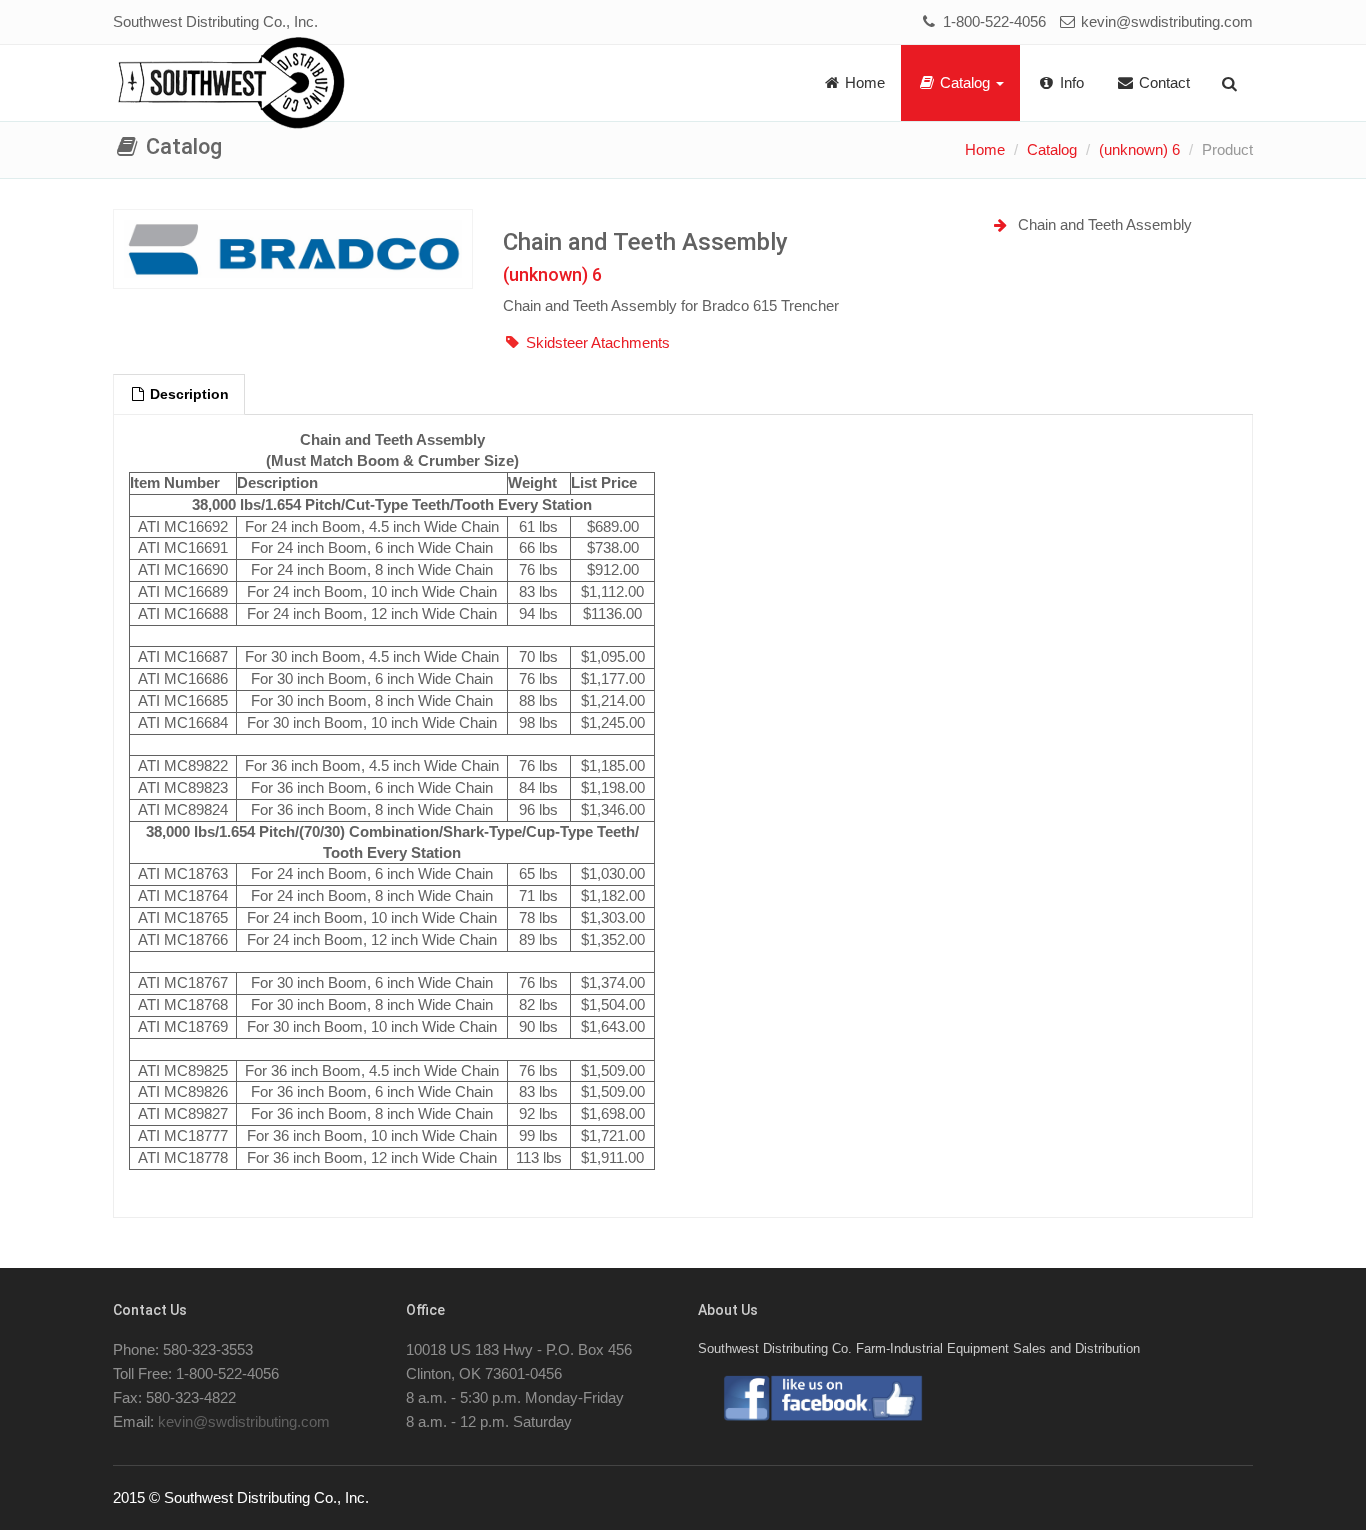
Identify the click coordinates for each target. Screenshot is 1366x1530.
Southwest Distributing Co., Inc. (215, 21)
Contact (1162, 82)
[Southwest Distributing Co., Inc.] (231, 84)
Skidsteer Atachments (598, 342)
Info (1070, 82)
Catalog (965, 82)
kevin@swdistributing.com (1165, 21)
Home (863, 82)
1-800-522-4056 (992, 21)
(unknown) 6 (1139, 149)
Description (187, 394)
